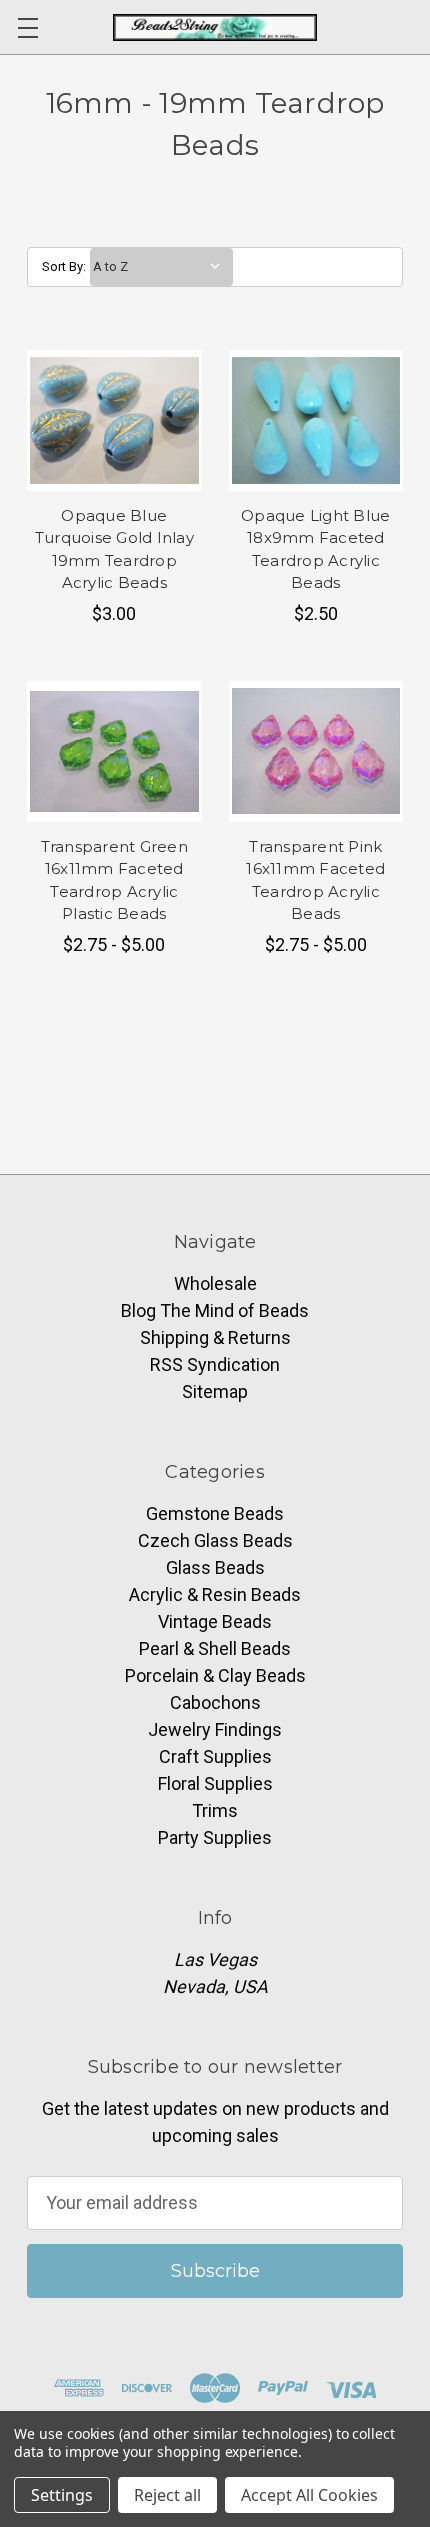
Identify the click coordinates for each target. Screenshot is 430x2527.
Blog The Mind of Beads (215, 1310)
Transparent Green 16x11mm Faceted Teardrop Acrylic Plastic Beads (114, 880)
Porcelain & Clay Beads (215, 1675)
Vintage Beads (215, 1621)
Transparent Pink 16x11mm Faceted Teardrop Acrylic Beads (315, 880)
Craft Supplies (215, 1756)
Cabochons (215, 1702)
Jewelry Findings (215, 1729)
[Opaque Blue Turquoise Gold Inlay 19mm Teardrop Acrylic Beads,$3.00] (114, 420)
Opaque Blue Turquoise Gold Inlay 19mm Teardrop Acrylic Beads (114, 549)
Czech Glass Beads (215, 1540)
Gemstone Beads (215, 1513)
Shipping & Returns (215, 1337)
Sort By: (64, 266)
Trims (215, 1810)
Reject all (167, 2495)
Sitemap (215, 1391)
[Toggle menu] (27, 27)
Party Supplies (215, 1837)
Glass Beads (215, 1567)
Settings (62, 2495)
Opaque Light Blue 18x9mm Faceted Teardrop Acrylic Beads (315, 549)
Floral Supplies (215, 1783)
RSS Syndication (215, 1364)
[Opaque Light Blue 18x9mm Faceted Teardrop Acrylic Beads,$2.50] (316, 420)
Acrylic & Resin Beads (215, 1594)
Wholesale (215, 1283)
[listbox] (161, 267)
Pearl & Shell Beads (215, 1648)
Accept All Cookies (309, 2495)
